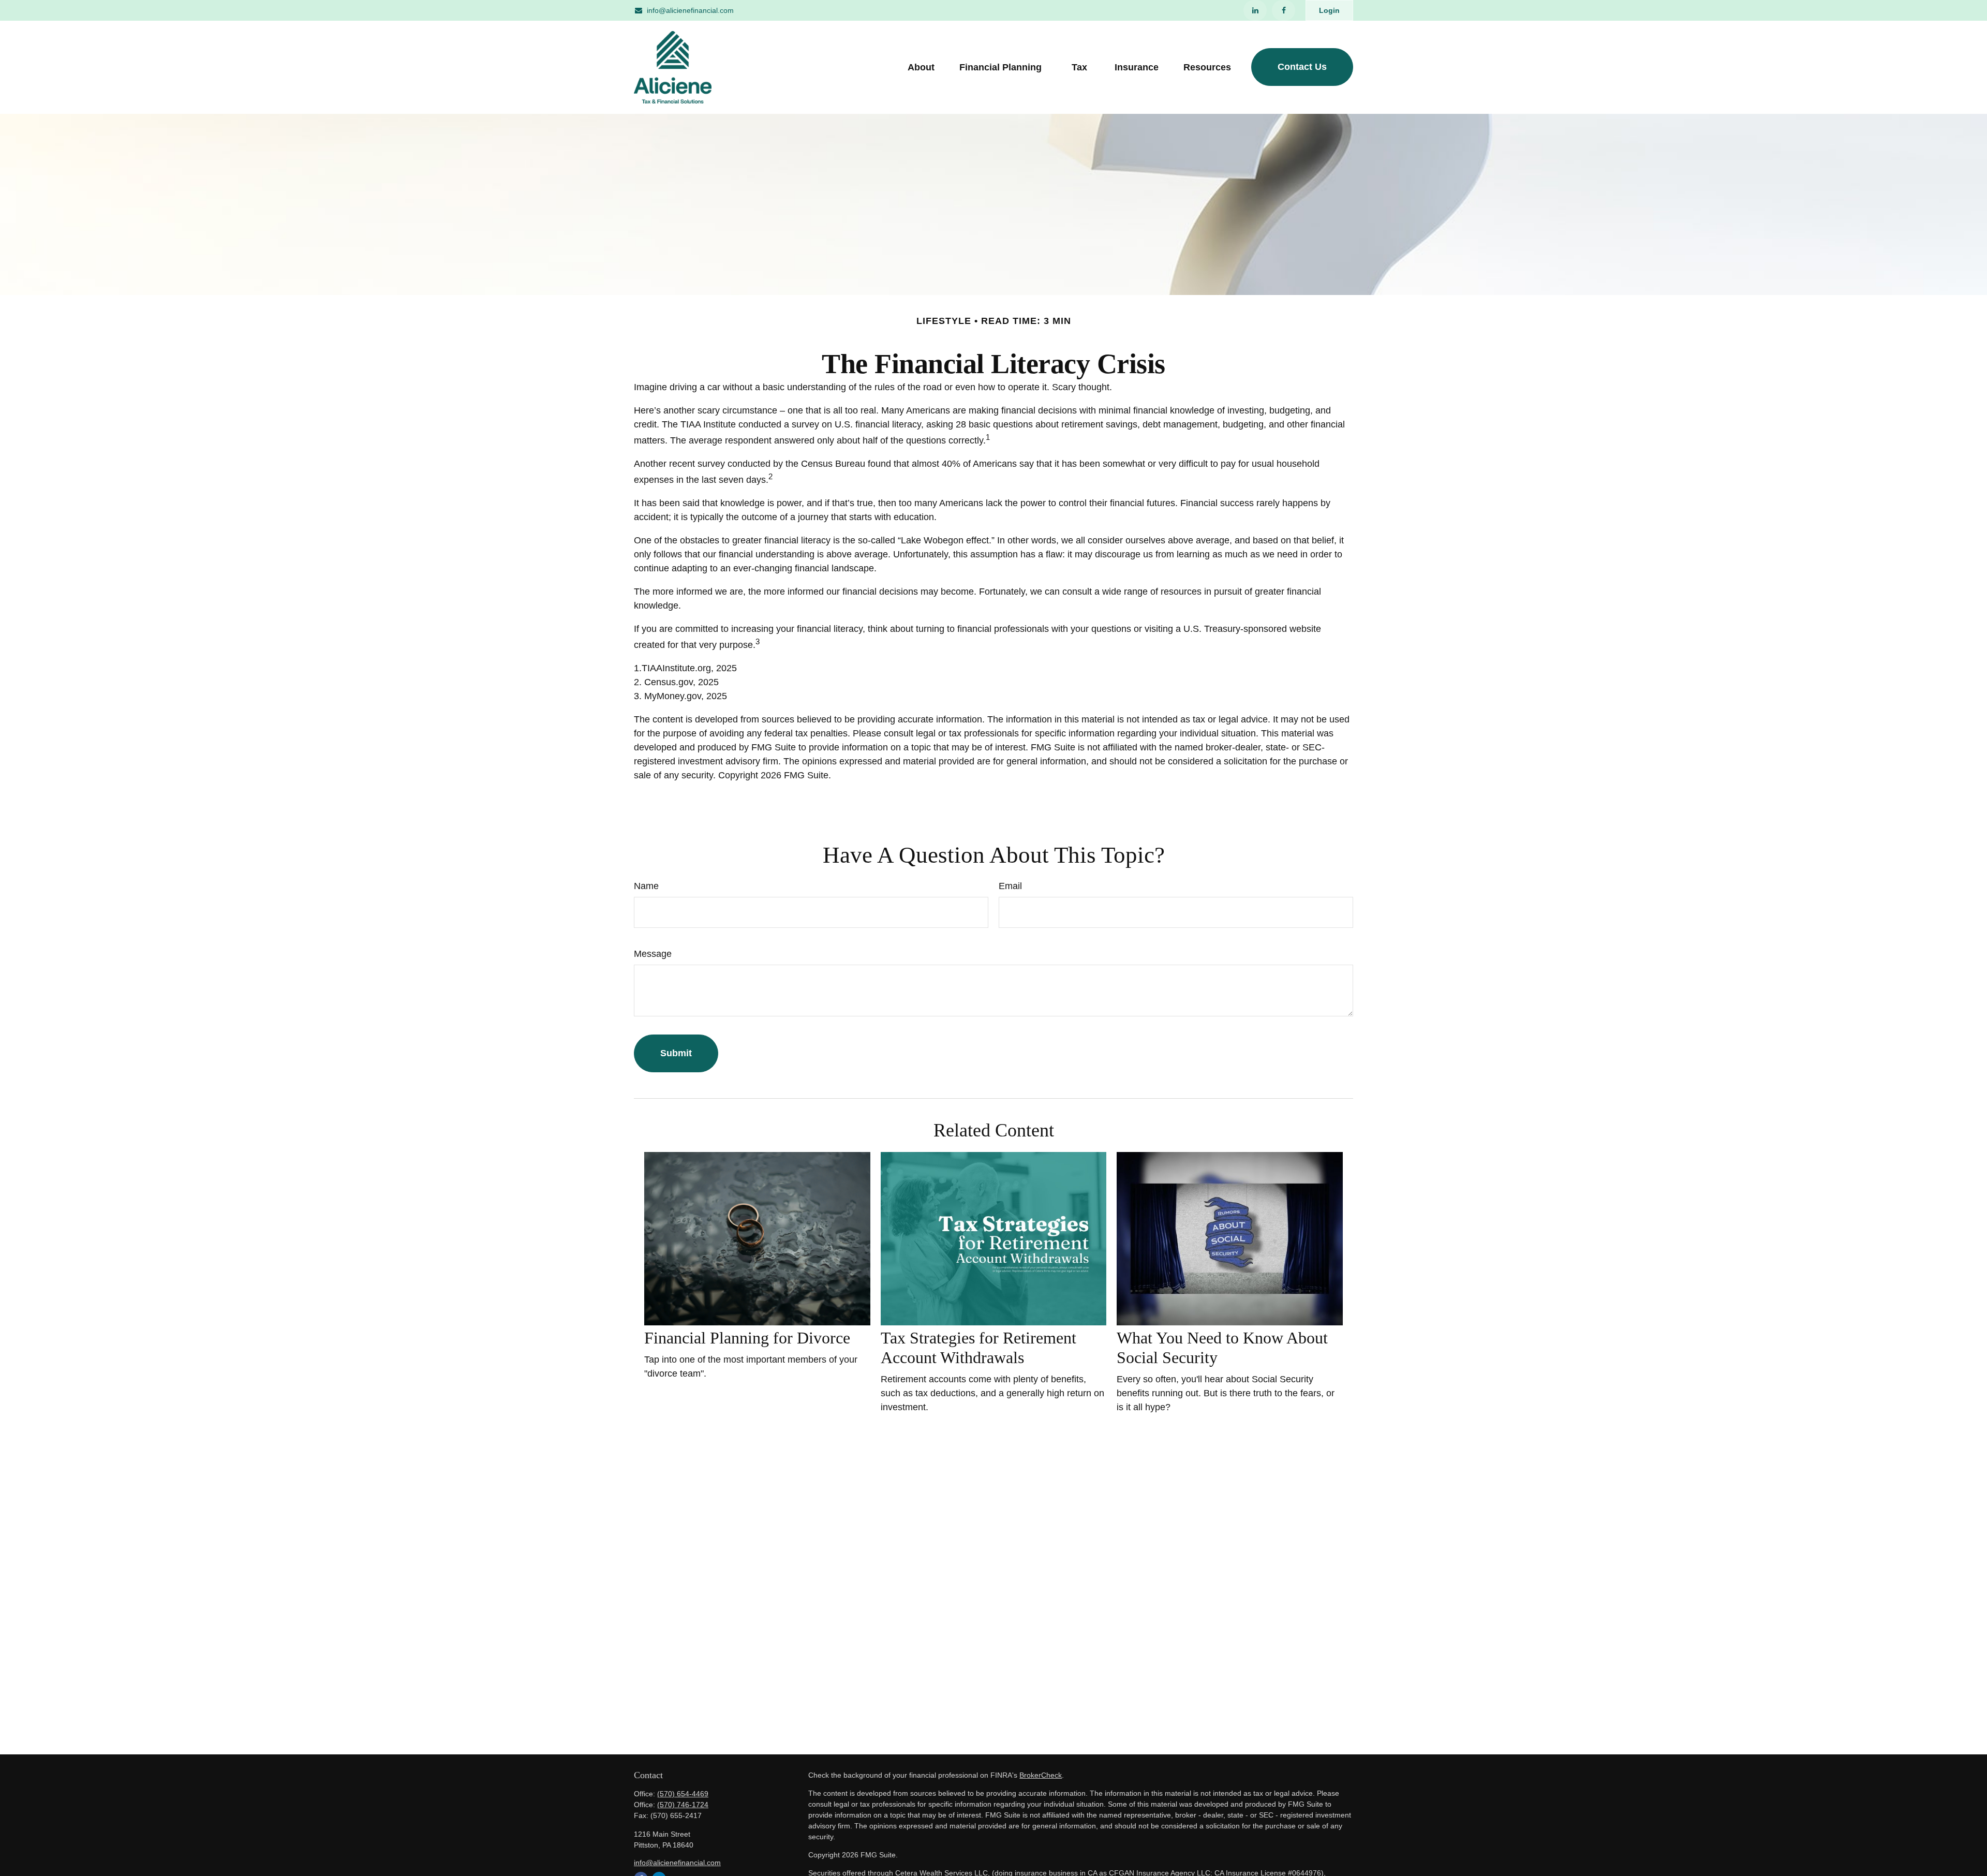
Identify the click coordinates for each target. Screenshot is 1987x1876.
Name (646, 886)
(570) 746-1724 (683, 1805)
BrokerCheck (1041, 1775)
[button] (921, 67)
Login (1329, 10)
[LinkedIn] (1255, 10)
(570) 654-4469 (683, 1794)
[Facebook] (1284, 10)
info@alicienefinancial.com (690, 10)
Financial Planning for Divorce (747, 1338)
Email (1010, 886)
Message (653, 954)
